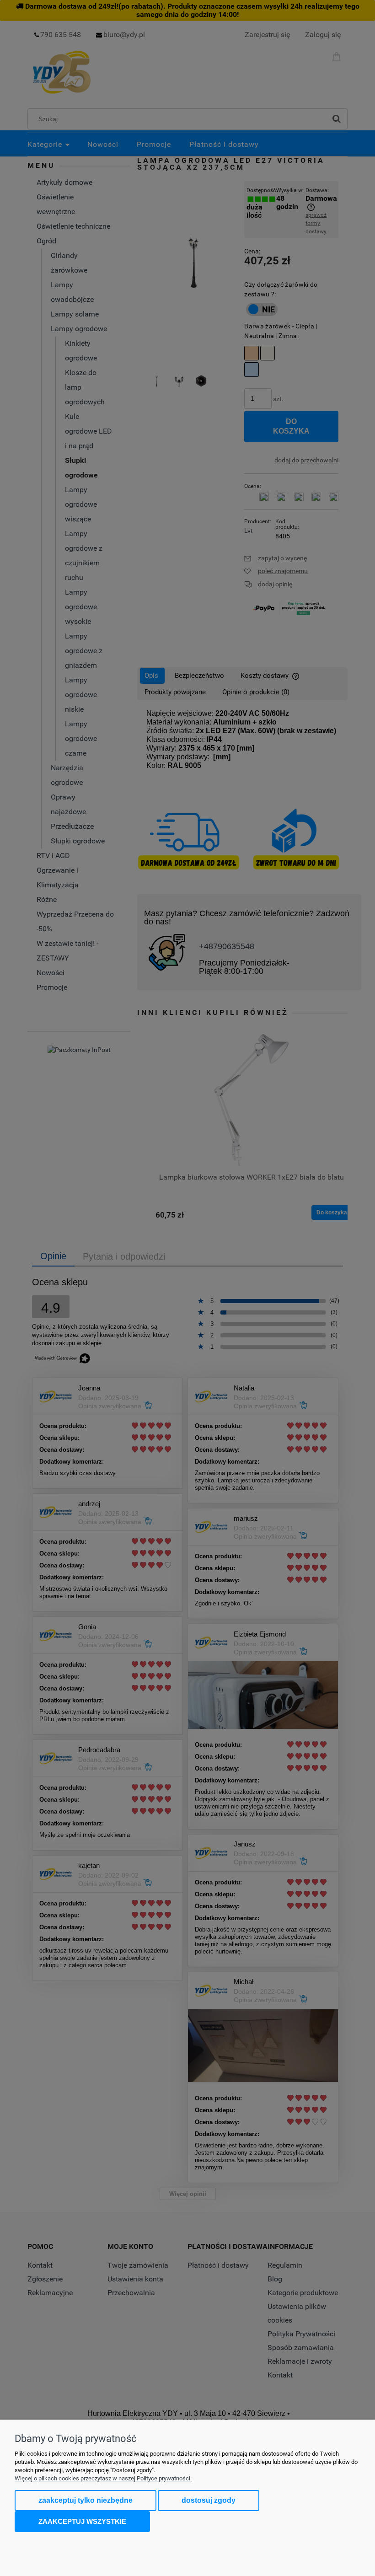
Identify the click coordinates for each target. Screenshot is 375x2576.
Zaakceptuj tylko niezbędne (86, 2500)
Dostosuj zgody (209, 2500)
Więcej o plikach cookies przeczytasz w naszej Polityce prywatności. (103, 2478)
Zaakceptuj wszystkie (82, 2521)
